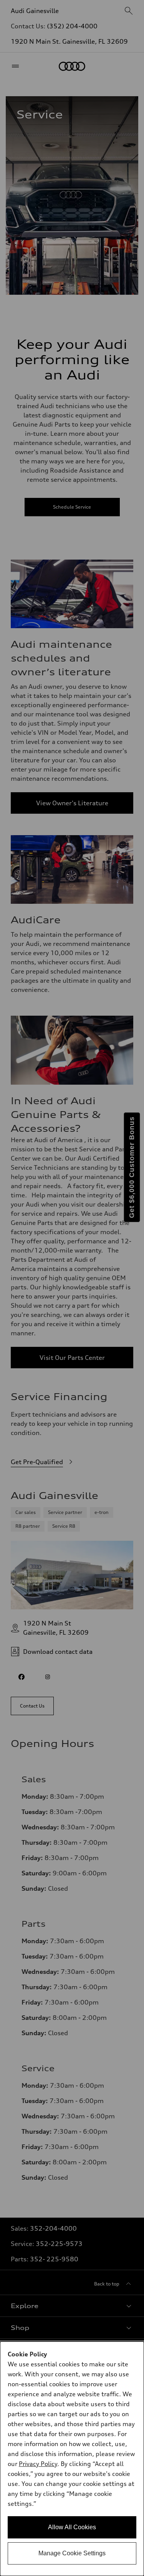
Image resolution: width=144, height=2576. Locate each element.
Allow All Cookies (72, 2527)
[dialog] (72, 2459)
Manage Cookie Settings (72, 2553)
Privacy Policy (38, 2464)
